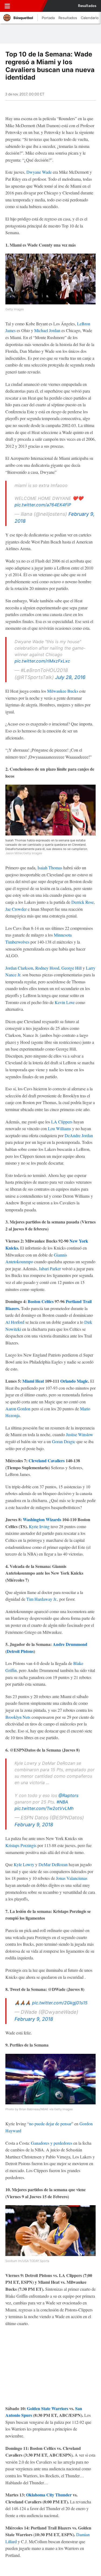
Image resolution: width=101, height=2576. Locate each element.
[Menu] (7, 6)
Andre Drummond (70, 1644)
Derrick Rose (83, 902)
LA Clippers (62, 1122)
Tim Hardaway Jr (41, 1599)
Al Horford (15, 1322)
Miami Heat (33, 1381)
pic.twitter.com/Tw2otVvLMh (44, 1808)
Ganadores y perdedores (52, 2143)
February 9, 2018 (34, 1825)
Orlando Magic (74, 1381)
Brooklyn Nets (18, 1717)
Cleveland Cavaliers (47, 1460)
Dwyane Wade (39, 172)
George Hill (72, 968)
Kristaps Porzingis (21, 1845)
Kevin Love (65, 1002)
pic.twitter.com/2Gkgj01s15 (60, 2003)
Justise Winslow (80, 1434)
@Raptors (68, 1795)
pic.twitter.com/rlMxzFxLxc (42, 661)
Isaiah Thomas (50, 868)
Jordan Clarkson (19, 968)
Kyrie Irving (39, 1526)
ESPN (28, 6)
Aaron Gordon (18, 1409)
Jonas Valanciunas (72, 1878)
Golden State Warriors (48, 2408)
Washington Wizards (42, 1519)
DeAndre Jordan (79, 1135)
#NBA (62, 1802)
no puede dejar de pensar (50, 2124)
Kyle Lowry (24, 1864)
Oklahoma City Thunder (49, 2495)
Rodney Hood (47, 968)
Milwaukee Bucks (63, 691)
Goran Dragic (64, 1441)
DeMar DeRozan (53, 1864)
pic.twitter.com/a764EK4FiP (43, 505)
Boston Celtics (41, 1301)
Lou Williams (60, 1128)
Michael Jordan (47, 330)
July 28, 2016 (70, 677)
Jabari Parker (50, 1269)
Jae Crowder (16, 909)
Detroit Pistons (20, 1651)
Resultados (87, 6)
